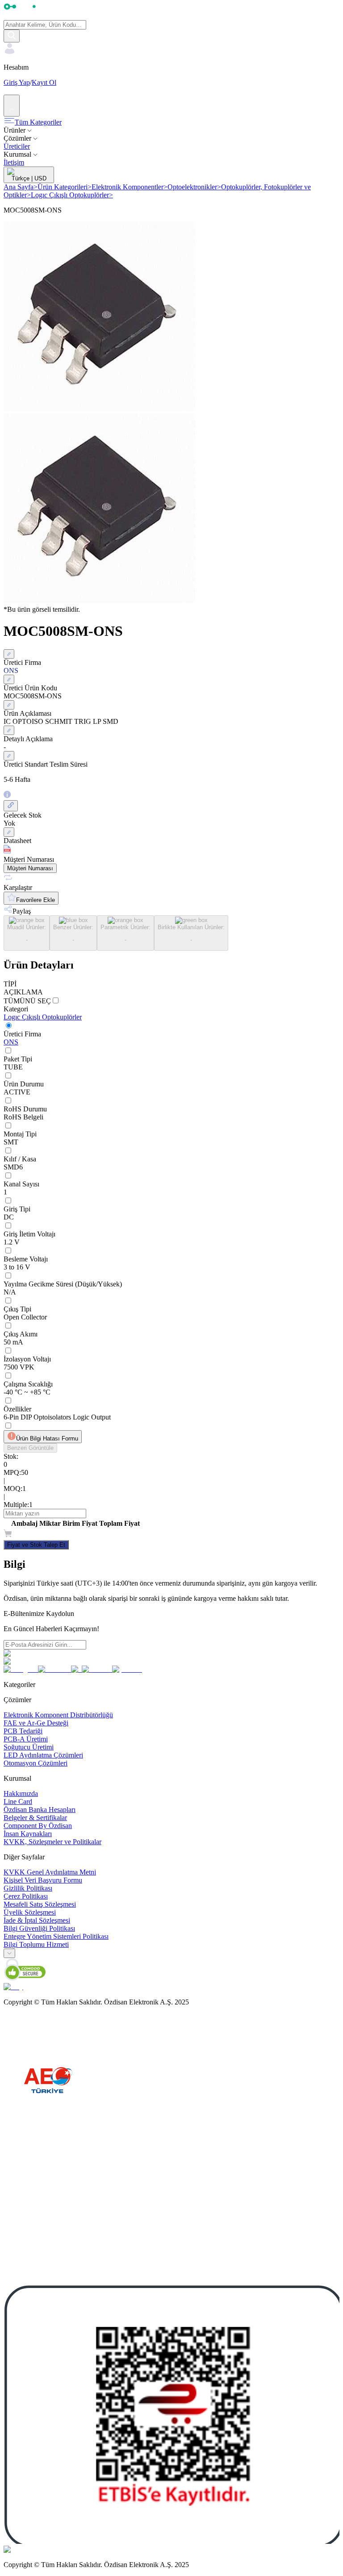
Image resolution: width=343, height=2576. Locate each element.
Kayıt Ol (44, 82)
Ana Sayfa (21, 187)
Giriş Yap (17, 82)
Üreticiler (17, 146)
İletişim (14, 162)
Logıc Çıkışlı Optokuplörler (72, 195)
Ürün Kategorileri (65, 187)
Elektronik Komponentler (130, 187)
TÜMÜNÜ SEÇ (27, 1001)
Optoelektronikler (194, 187)
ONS (11, 1042)
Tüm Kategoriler (38, 122)
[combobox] (9, 1953)
